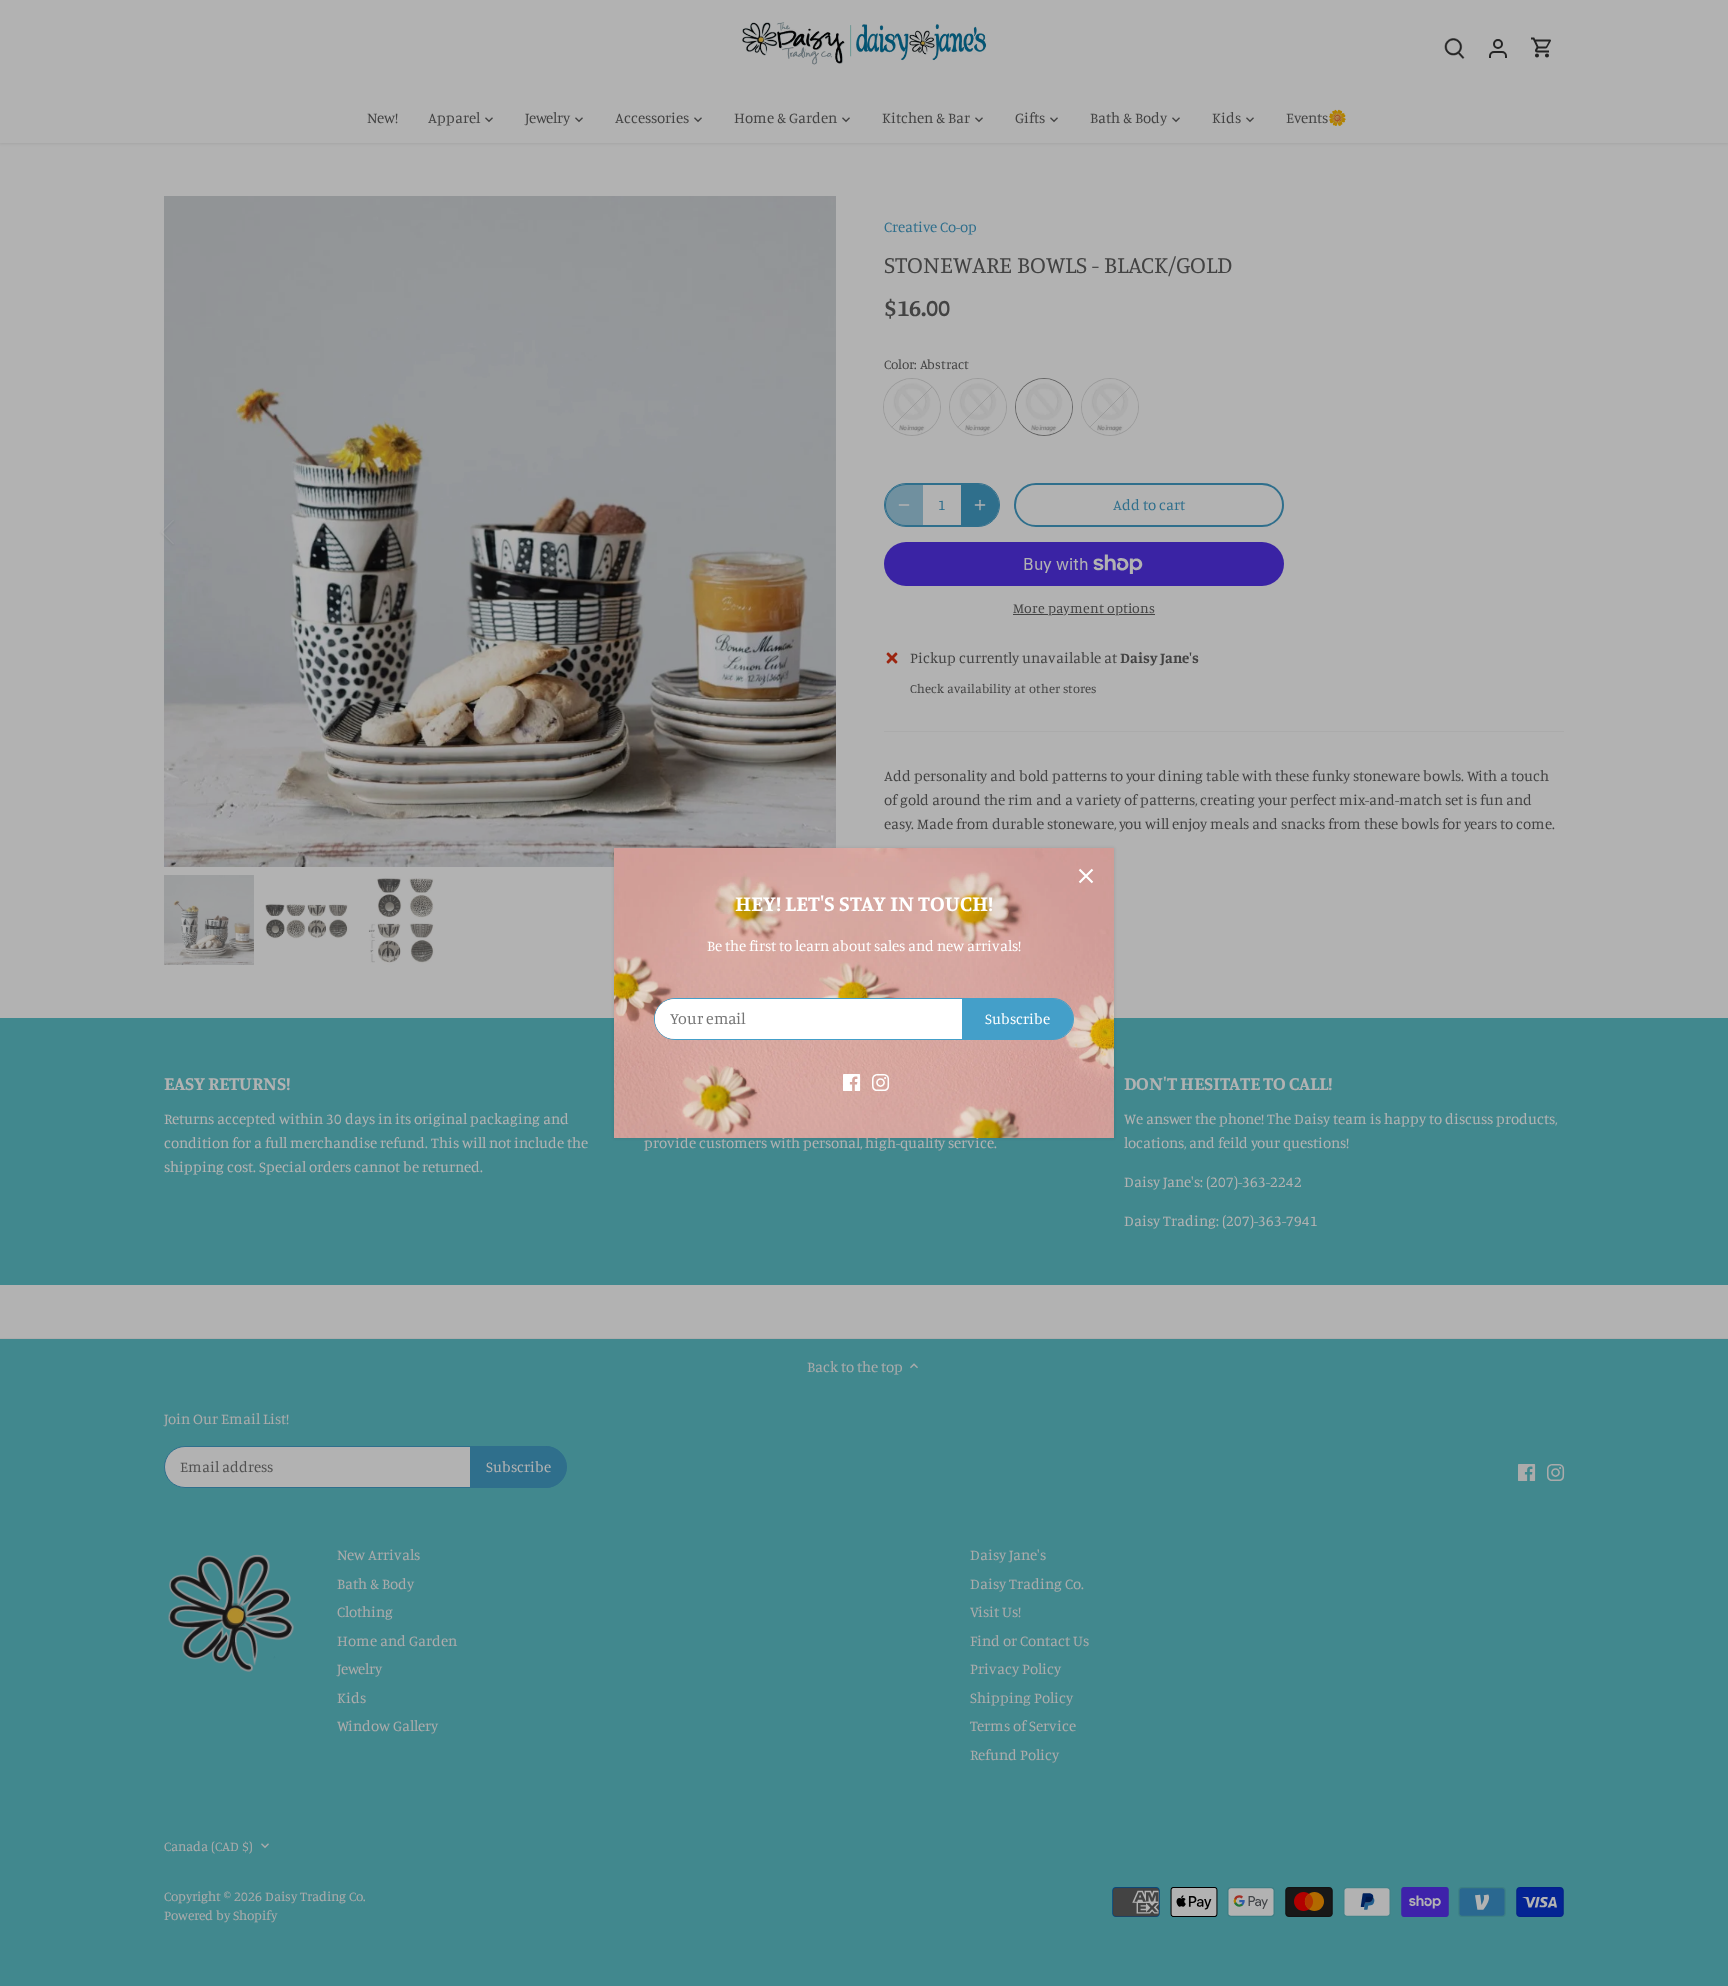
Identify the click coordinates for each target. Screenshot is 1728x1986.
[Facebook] (851, 1080)
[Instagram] (880, 1080)
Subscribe (1017, 1018)
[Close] (1086, 876)
